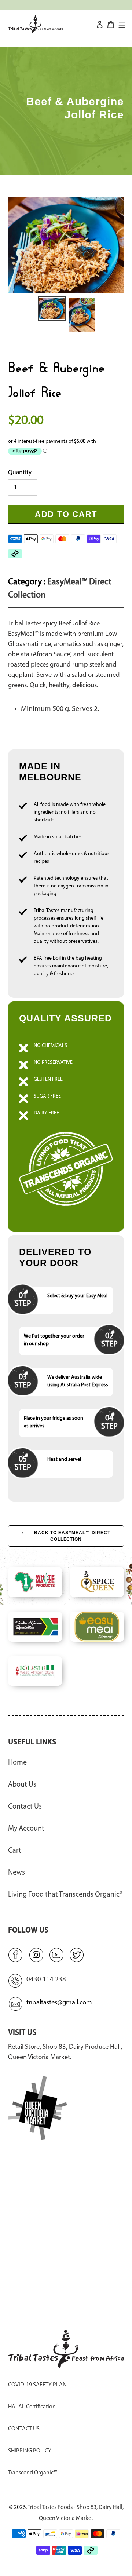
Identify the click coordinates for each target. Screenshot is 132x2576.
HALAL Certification (32, 2407)
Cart (15, 1851)
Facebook (15, 1955)
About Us (22, 1785)
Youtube (56, 1955)
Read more (66, 1116)
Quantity (20, 473)
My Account (26, 1829)
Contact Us (25, 1807)
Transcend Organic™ (33, 2473)
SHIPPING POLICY (30, 2451)
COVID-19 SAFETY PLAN (37, 2385)
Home (17, 1763)
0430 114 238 (46, 1980)
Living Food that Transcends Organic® (65, 1895)
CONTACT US (24, 2429)
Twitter (77, 1955)
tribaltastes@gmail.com (59, 2003)
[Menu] (122, 24)
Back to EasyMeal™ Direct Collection (71, 1536)
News (16, 1873)
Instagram (36, 1955)
